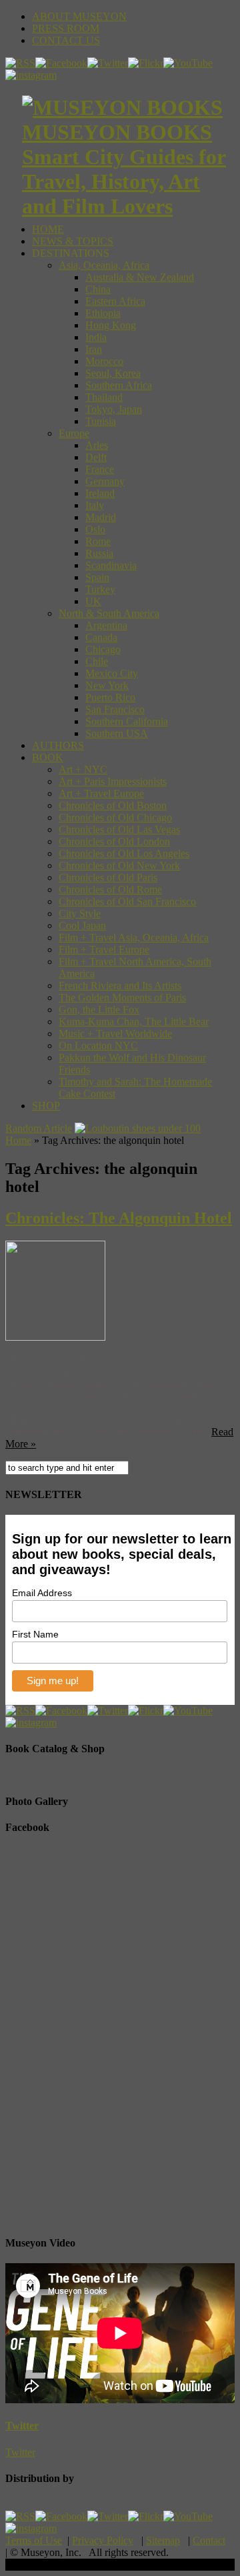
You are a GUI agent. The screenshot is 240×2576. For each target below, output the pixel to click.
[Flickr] (146, 63)
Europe (74, 433)
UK (93, 601)
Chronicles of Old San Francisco (127, 901)
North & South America (109, 613)
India (96, 337)
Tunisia (101, 421)
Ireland (100, 493)
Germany (105, 481)
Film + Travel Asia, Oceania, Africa (134, 937)
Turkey (100, 589)
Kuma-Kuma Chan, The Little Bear (134, 1022)
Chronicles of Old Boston (113, 805)
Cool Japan (82, 925)
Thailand (104, 397)
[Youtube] (188, 63)
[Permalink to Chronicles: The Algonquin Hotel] (55, 1337)
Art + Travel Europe (101, 793)
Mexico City (112, 673)
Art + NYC (83, 769)
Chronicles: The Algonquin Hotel (119, 1218)
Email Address (42, 1593)
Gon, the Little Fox (99, 1010)
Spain (97, 577)
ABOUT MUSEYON (79, 16)
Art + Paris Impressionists (113, 781)
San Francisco (115, 709)
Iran (94, 349)
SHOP (46, 1106)
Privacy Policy (103, 2540)
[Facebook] (61, 63)
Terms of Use (34, 2540)
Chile (97, 661)
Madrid (101, 517)
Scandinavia (111, 565)
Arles (97, 445)
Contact (209, 2540)
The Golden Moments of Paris (122, 998)
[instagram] (31, 75)
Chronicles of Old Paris (108, 877)
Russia (99, 553)
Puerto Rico (110, 697)
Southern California (127, 721)
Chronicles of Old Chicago (115, 817)
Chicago (103, 649)
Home (18, 1140)
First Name (35, 1634)
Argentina (106, 625)
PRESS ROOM (66, 28)
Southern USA (117, 733)
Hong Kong (111, 325)
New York (107, 685)
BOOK (48, 757)
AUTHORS (58, 745)
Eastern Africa (115, 301)
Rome (98, 541)
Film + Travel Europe (104, 949)
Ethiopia (103, 313)
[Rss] (20, 63)
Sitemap (163, 2540)
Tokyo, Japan (114, 409)
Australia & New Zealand (140, 277)
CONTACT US (66, 40)
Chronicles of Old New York (119, 865)
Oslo (95, 529)
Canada (101, 637)
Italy (95, 505)
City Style (80, 913)
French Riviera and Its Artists (120, 986)
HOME (48, 229)
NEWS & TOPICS (73, 241)
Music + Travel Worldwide (115, 1034)
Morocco (104, 361)
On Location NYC (98, 1046)
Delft (96, 457)
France (100, 469)
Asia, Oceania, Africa (104, 265)
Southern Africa (119, 385)
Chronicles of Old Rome (110, 889)
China (98, 289)
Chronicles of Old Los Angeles (124, 853)
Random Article (39, 1128)
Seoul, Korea (113, 373)
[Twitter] (108, 63)
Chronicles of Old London (114, 841)
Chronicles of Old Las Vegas (119, 829)
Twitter (22, 2426)
